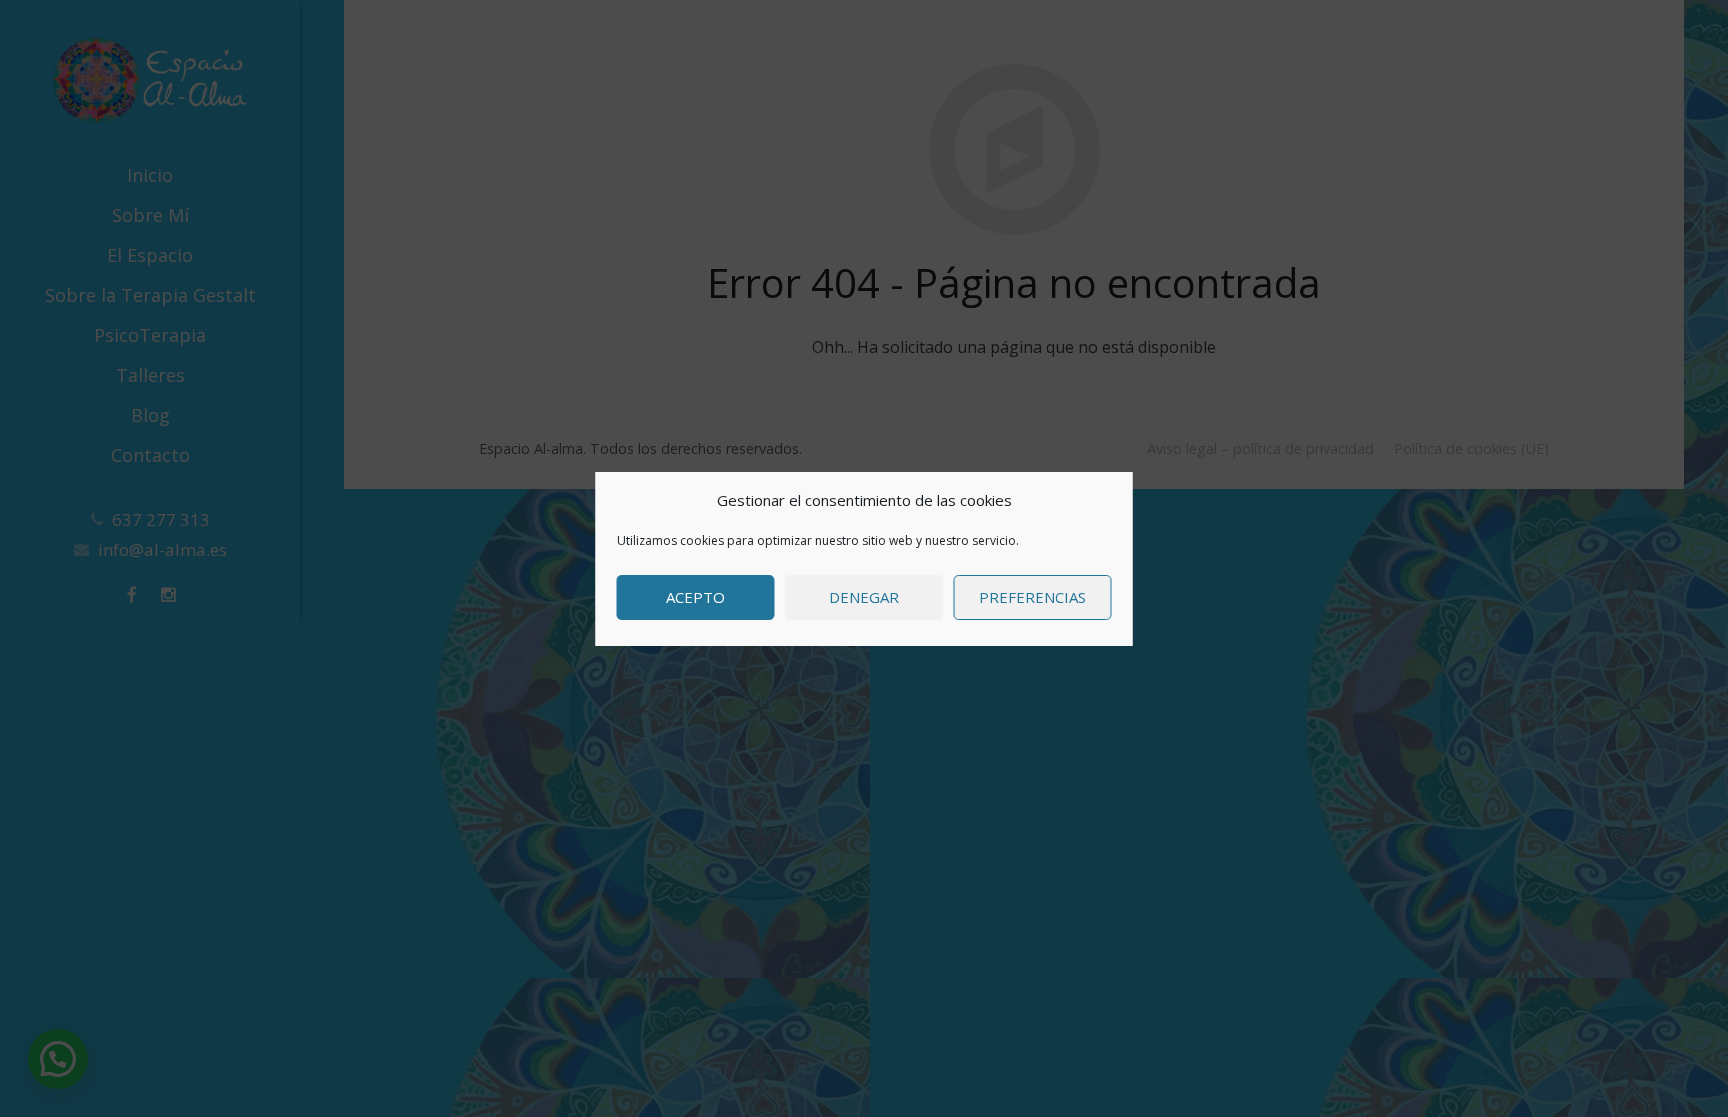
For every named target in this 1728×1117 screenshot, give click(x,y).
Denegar (864, 597)
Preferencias (1032, 597)
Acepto (695, 597)
